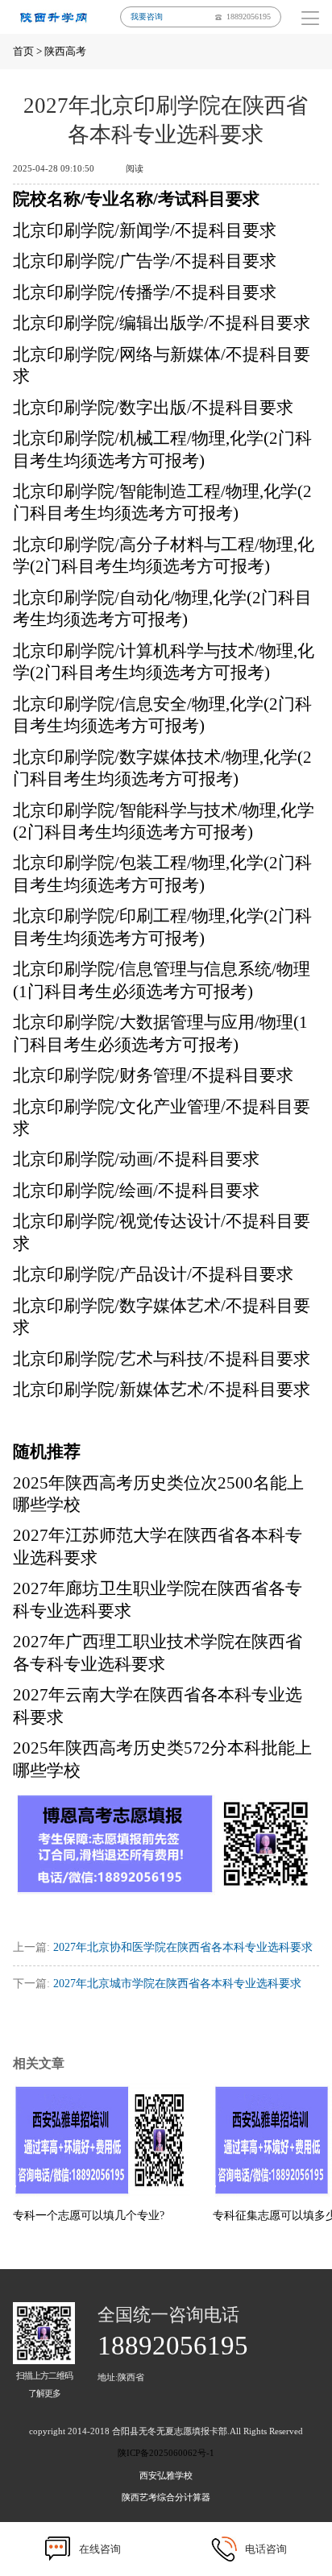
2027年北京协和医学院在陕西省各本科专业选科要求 (183, 1947)
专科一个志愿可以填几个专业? (89, 2215)
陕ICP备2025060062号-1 (166, 2453)
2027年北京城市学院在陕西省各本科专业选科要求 (177, 1983)
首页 (23, 51)
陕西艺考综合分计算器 (166, 2497)
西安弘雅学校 (166, 2475)
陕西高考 (65, 51)
